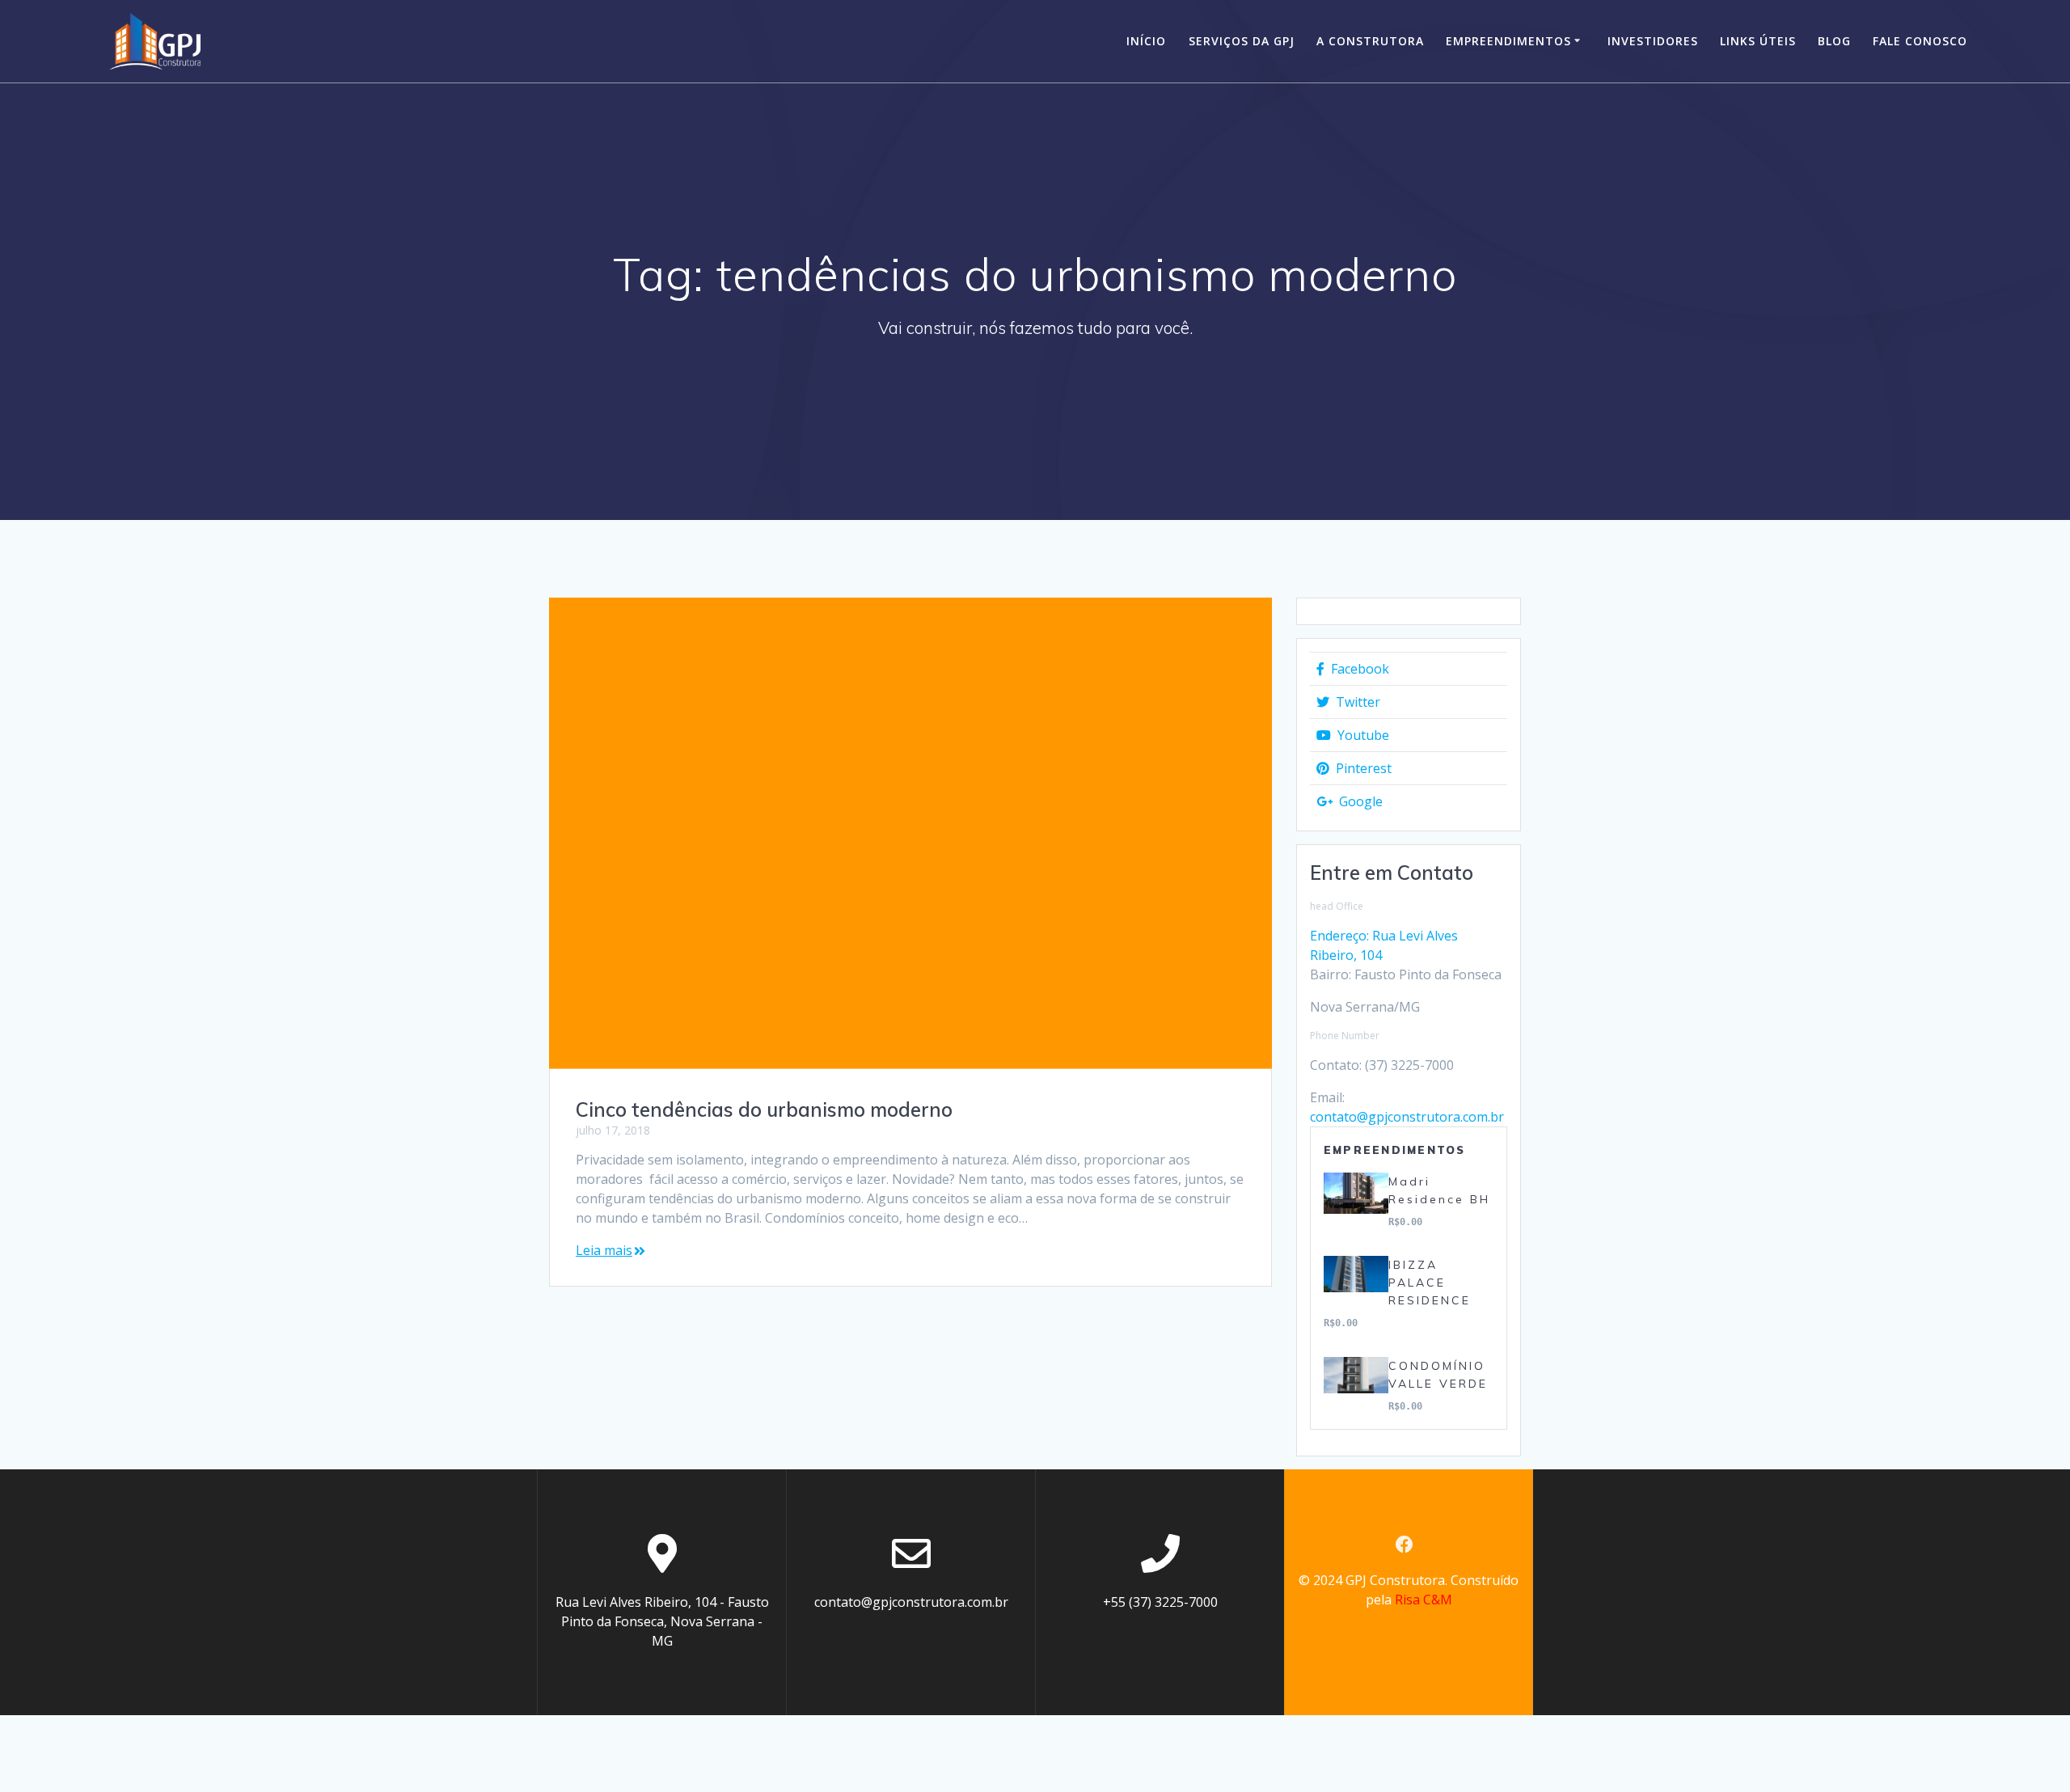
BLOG (1834, 41)
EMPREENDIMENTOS (1508, 41)
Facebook (1358, 669)
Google (1359, 801)
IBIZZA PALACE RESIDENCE (1430, 1283)
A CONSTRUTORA (1370, 41)
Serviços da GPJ (1242, 41)
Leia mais (604, 1250)
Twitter (1356, 702)
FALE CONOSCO (1920, 41)
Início (1146, 41)
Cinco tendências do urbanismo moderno (764, 1109)
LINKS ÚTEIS (1758, 41)
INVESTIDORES (1653, 41)
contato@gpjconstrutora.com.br (1407, 1117)
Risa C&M (1424, 1600)
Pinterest (1362, 768)
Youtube (1362, 735)
